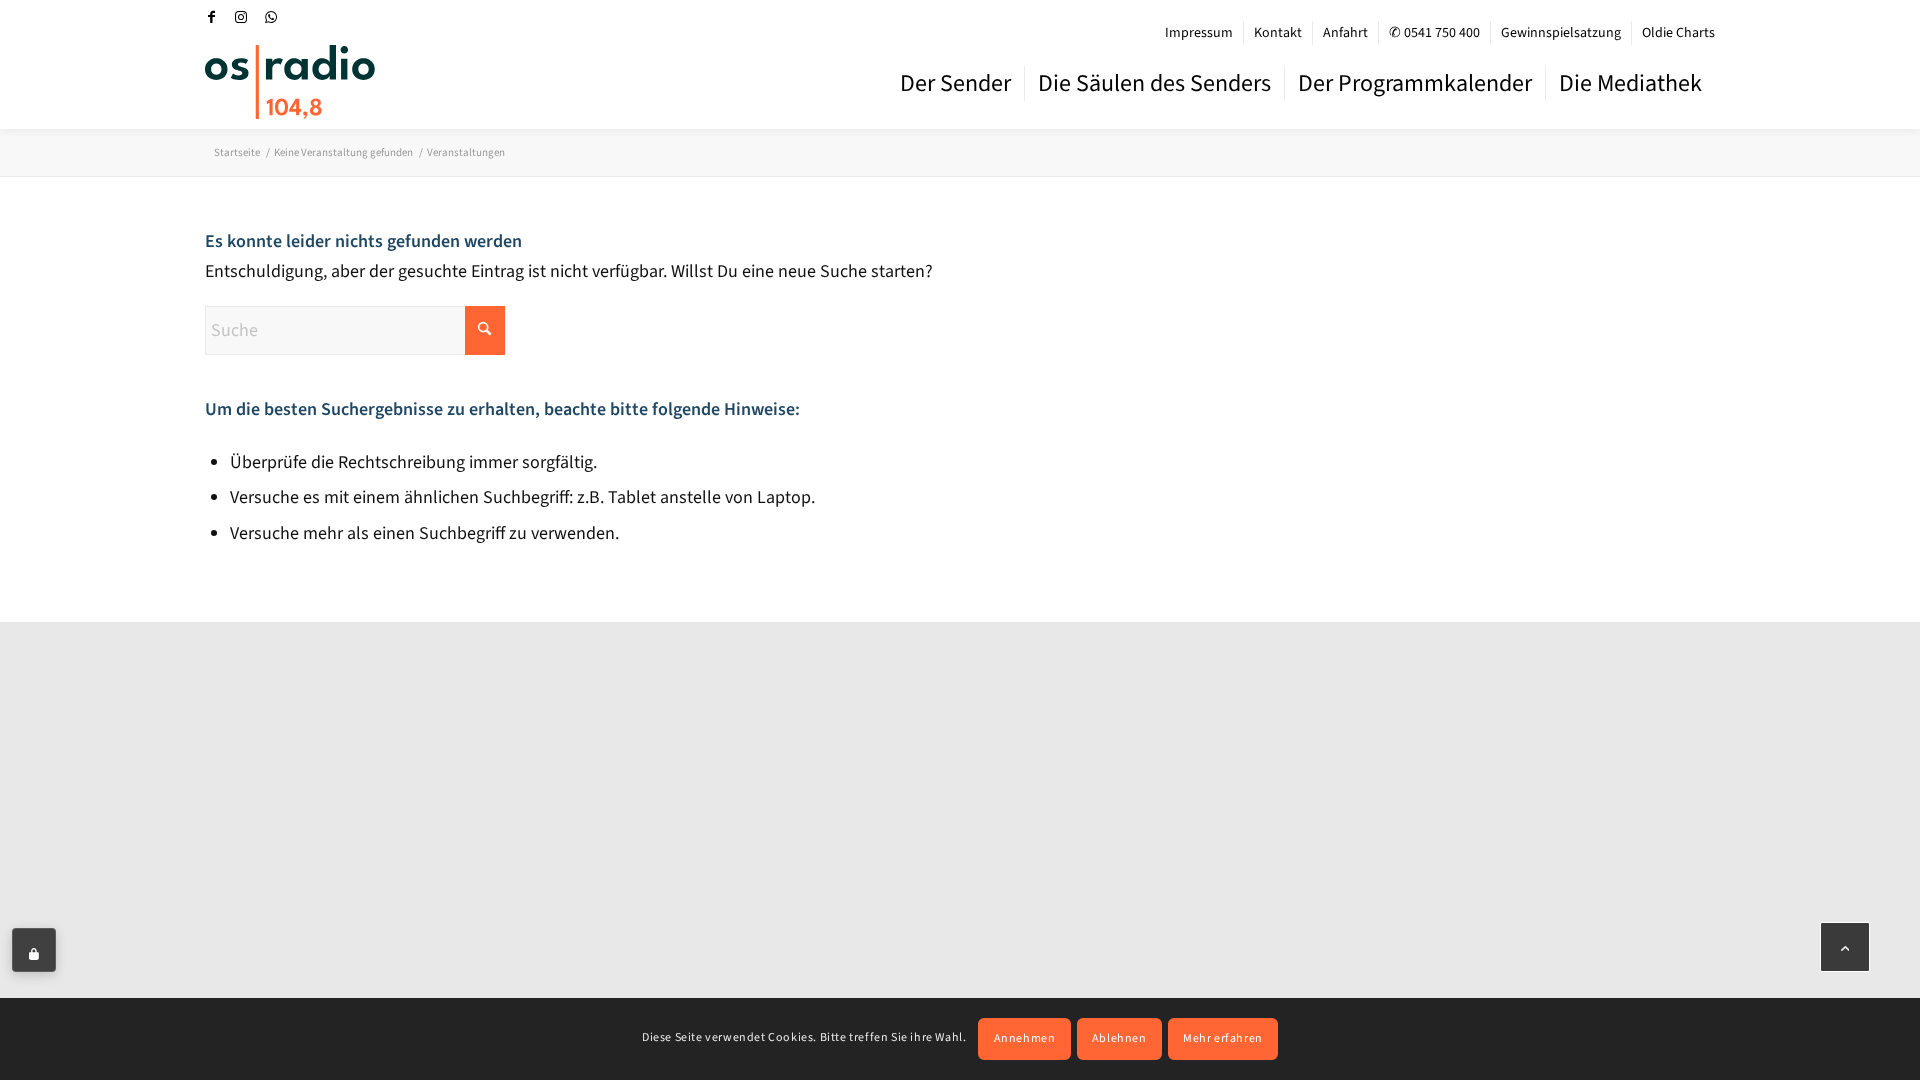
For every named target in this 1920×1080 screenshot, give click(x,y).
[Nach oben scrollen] (1845, 947)
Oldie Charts (1678, 33)
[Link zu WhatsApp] (271, 17)
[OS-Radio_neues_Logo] (290, 82)
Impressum (1199, 33)
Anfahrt (1345, 33)
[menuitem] (1199, 33)
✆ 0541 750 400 (1434, 33)
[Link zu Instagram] (241, 17)
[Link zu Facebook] (211, 17)
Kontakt (1278, 33)
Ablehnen (1119, 1038)
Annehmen (1025, 1038)
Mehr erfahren (1223, 1038)
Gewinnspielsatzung (1561, 33)
